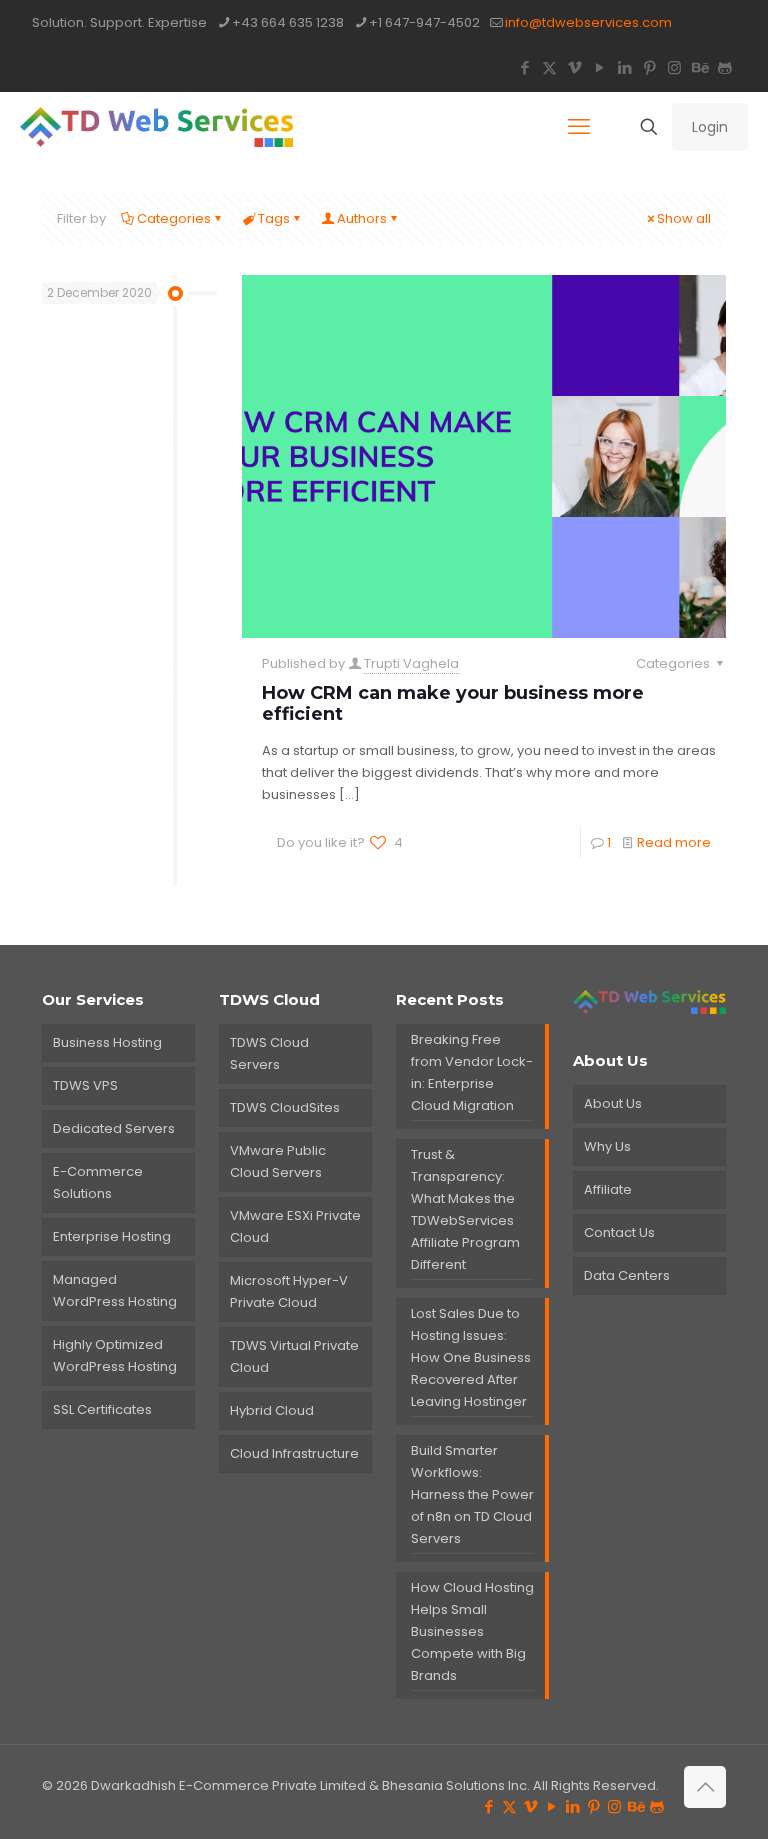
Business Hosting (107, 1042)
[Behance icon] (699, 67)
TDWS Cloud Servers (269, 1053)
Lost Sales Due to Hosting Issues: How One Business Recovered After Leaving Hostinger (471, 1357)
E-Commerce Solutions (98, 1182)
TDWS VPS (85, 1085)
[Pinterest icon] (649, 67)
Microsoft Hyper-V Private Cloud (289, 1291)
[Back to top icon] (705, 1787)
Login (710, 127)
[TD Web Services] (156, 127)
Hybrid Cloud (272, 1410)
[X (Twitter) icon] (549, 67)
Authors (362, 218)
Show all (684, 218)
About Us (613, 1103)
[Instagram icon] (674, 67)
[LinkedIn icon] (624, 67)
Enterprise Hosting (112, 1236)
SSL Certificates (102, 1409)
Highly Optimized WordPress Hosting (115, 1355)
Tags (274, 218)
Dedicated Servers (114, 1128)
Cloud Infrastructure (294, 1453)
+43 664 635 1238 (288, 22)
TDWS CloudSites (285, 1107)
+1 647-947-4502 (424, 22)
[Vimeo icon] (574, 67)
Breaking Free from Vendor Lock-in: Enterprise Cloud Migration (472, 1072)
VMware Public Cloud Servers (278, 1161)
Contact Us (619, 1232)
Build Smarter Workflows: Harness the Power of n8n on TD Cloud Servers (472, 1494)
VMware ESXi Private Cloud (295, 1226)
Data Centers (627, 1275)
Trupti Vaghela (411, 663)
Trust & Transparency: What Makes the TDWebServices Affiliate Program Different (465, 1209)
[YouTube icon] (599, 67)
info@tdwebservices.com (588, 22)
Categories (174, 218)
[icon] (724, 67)
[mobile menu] (579, 127)
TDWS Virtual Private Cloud (294, 1356)
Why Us (607, 1146)
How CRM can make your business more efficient (453, 703)
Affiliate (608, 1189)
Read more (674, 842)
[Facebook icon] (524, 67)
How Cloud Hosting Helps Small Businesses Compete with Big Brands (472, 1631)
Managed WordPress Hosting (115, 1290)
